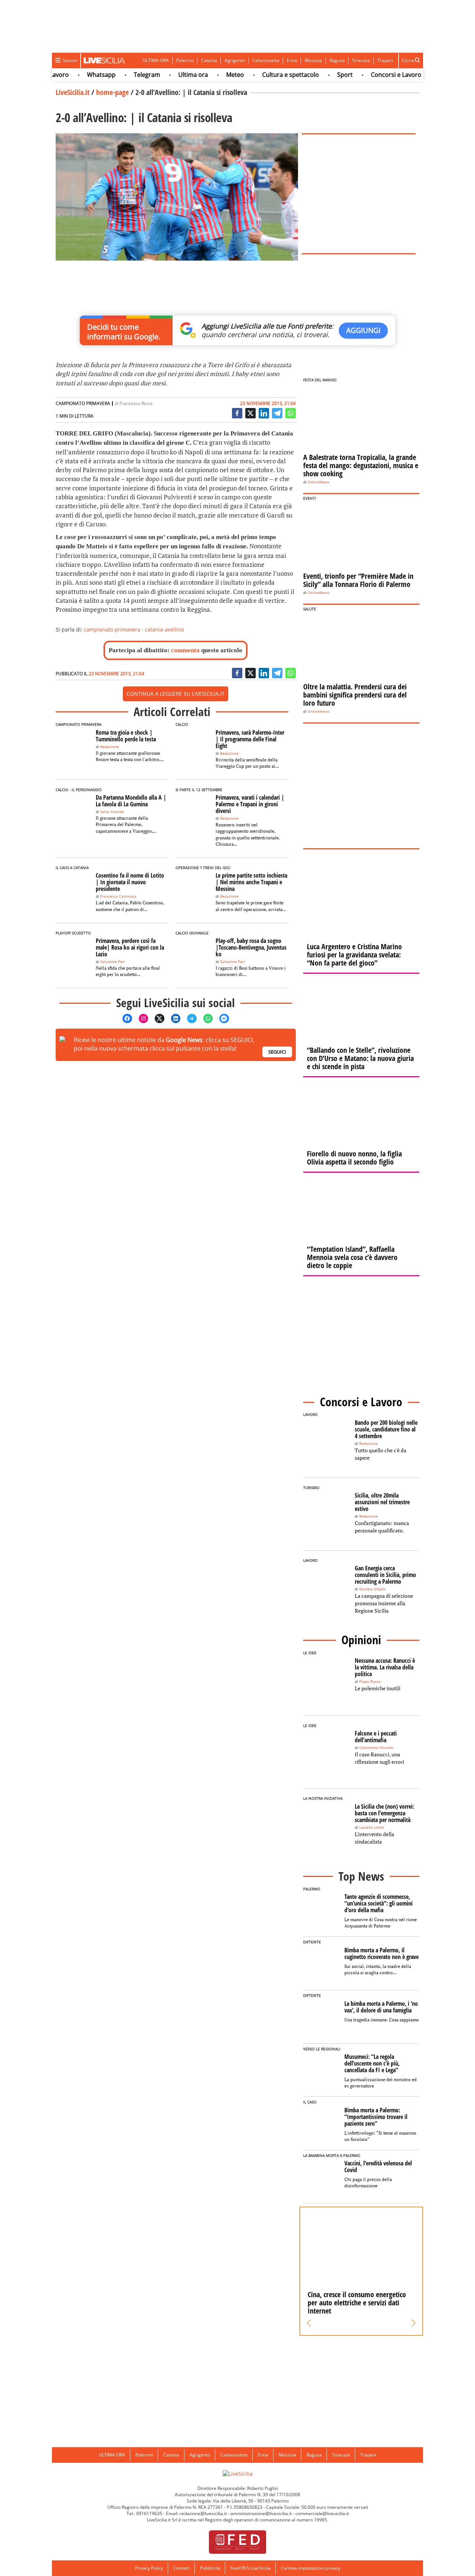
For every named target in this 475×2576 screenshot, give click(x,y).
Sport (321, 75)
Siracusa (361, 60)
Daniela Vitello (372, 1589)
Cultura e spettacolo (267, 75)
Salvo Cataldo (112, 812)
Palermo (185, 60)
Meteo (211, 75)
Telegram (123, 75)
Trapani (385, 60)
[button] (309, 2323)
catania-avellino (164, 629)
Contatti (181, 2568)
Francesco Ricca (136, 403)
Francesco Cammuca (118, 896)
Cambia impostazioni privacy (311, 2568)
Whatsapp (77, 75)
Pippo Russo (370, 1682)
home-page (112, 92)
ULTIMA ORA (156, 60)
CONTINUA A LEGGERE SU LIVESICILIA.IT (176, 694)
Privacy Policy (149, 2568)
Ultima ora (169, 75)
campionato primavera (112, 629)
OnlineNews (319, 482)
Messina (313, 60)
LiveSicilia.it (73, 92)
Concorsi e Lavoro (372, 75)
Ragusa (337, 60)
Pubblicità (210, 2568)
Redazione (109, 747)
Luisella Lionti (372, 1827)
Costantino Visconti (376, 1748)
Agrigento (235, 60)
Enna (292, 60)
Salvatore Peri (113, 962)
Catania (209, 60)
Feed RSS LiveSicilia (250, 2568)
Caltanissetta (266, 60)
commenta (185, 650)
